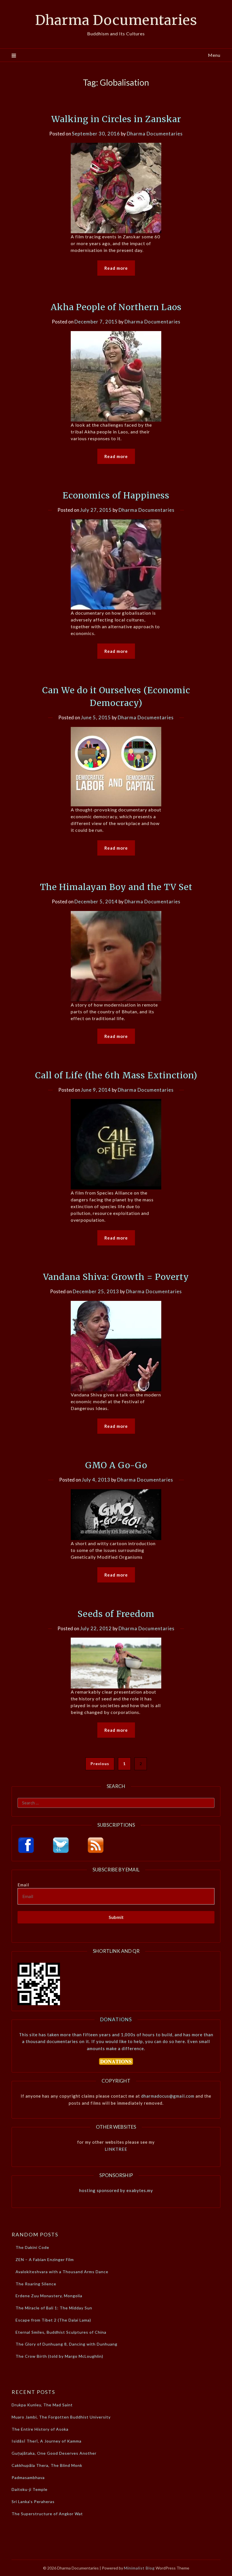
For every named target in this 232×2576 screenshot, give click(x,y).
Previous (100, 1764)
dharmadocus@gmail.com (168, 2096)
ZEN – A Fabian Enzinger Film (45, 2259)
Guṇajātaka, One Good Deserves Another (54, 2453)
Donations (116, 2019)
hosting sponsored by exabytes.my (116, 2190)
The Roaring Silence (36, 2284)
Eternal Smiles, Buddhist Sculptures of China (61, 2332)
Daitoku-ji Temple (30, 2489)
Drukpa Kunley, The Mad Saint (42, 2405)
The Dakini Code (32, 2247)
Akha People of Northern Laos (116, 307)
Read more (116, 268)
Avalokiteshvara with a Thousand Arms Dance (62, 2272)
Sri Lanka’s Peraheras (33, 2501)
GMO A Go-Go (116, 1465)
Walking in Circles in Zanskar (116, 119)
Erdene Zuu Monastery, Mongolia (49, 2296)
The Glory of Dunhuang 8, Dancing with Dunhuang (66, 2344)
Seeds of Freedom (116, 1614)
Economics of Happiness (116, 495)
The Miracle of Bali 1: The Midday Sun (54, 2308)
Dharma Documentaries (116, 20)
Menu (214, 55)
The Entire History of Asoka (40, 2429)
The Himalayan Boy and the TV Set (116, 887)
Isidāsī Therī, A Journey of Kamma (47, 2441)
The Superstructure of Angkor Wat (47, 2514)
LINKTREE (116, 2149)
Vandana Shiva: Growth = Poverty (116, 1277)
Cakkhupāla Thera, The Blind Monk (47, 2465)
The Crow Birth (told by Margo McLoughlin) (59, 2356)
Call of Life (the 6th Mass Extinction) (116, 1075)
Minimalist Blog (139, 2568)
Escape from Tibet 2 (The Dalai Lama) (53, 2320)
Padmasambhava (28, 2477)
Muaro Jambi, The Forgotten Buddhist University (61, 2417)
